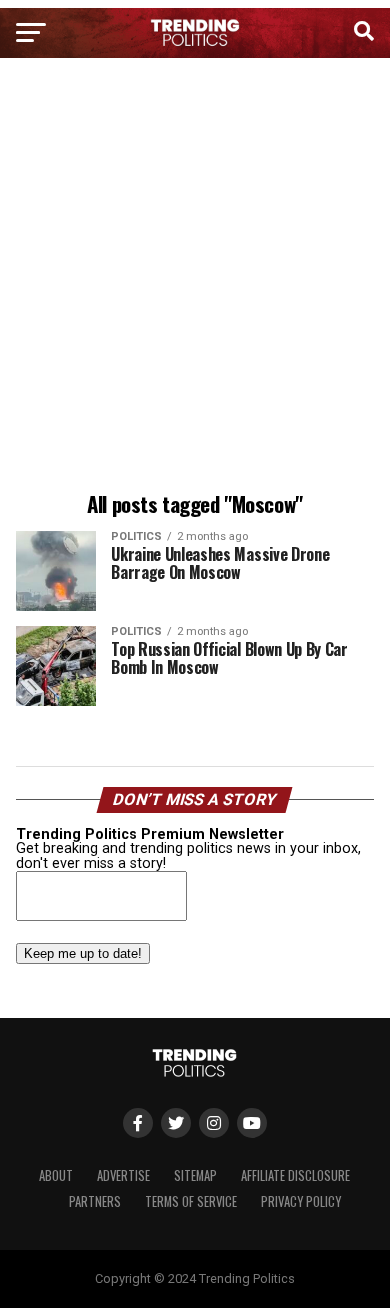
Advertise (123, 1175)
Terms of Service (191, 1201)
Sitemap (195, 1175)
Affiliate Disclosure (295, 1175)
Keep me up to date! (83, 953)
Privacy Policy (301, 1201)
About (56, 1175)
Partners (95, 1201)
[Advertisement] (195, 278)
